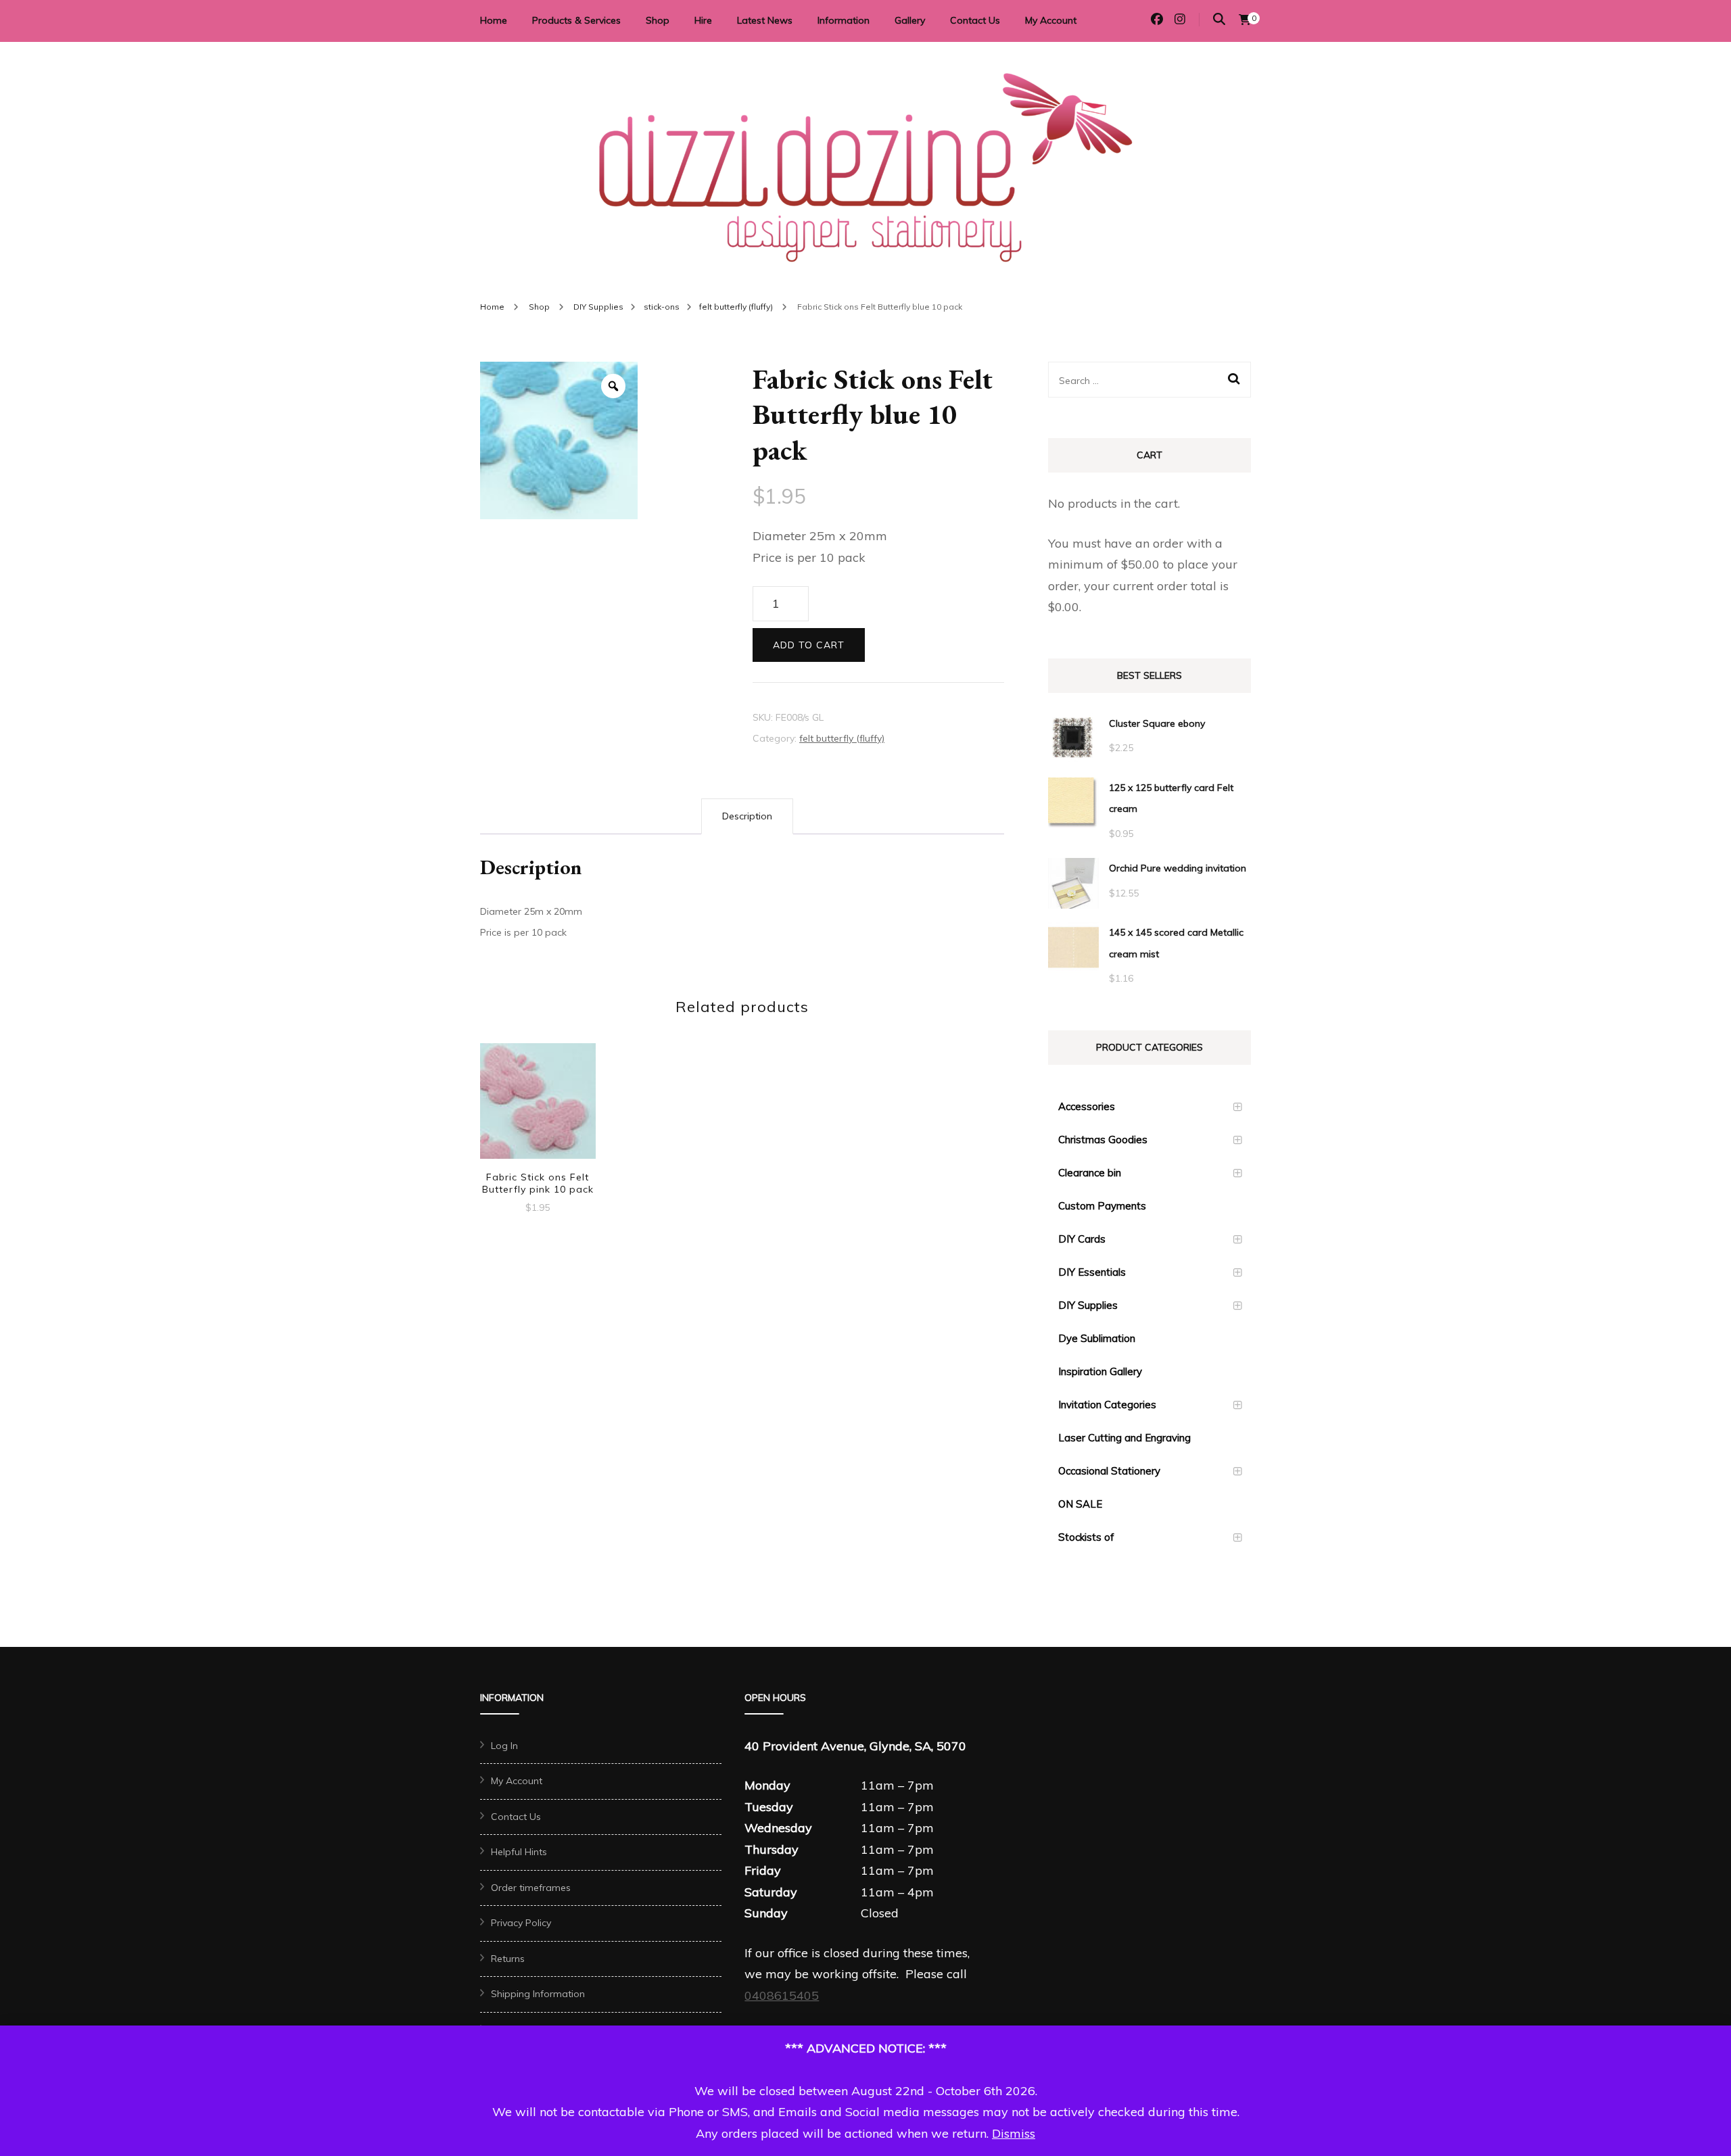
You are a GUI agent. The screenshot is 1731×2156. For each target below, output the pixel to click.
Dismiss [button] (1014, 2133)
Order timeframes (531, 1888)
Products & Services (576, 20)
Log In (504, 1746)
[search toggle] (1219, 19)
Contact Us (975, 20)
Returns (508, 1959)
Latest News (765, 20)
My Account (1051, 20)
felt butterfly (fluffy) (842, 738)
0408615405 (782, 1995)
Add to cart (809, 645)
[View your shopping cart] (1245, 20)
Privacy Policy (521, 1923)
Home (494, 20)
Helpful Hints (519, 1852)
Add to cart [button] (538, 1102)
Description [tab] (747, 816)
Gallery (910, 20)
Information (844, 20)
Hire (703, 20)
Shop (658, 20)
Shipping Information (538, 1994)
